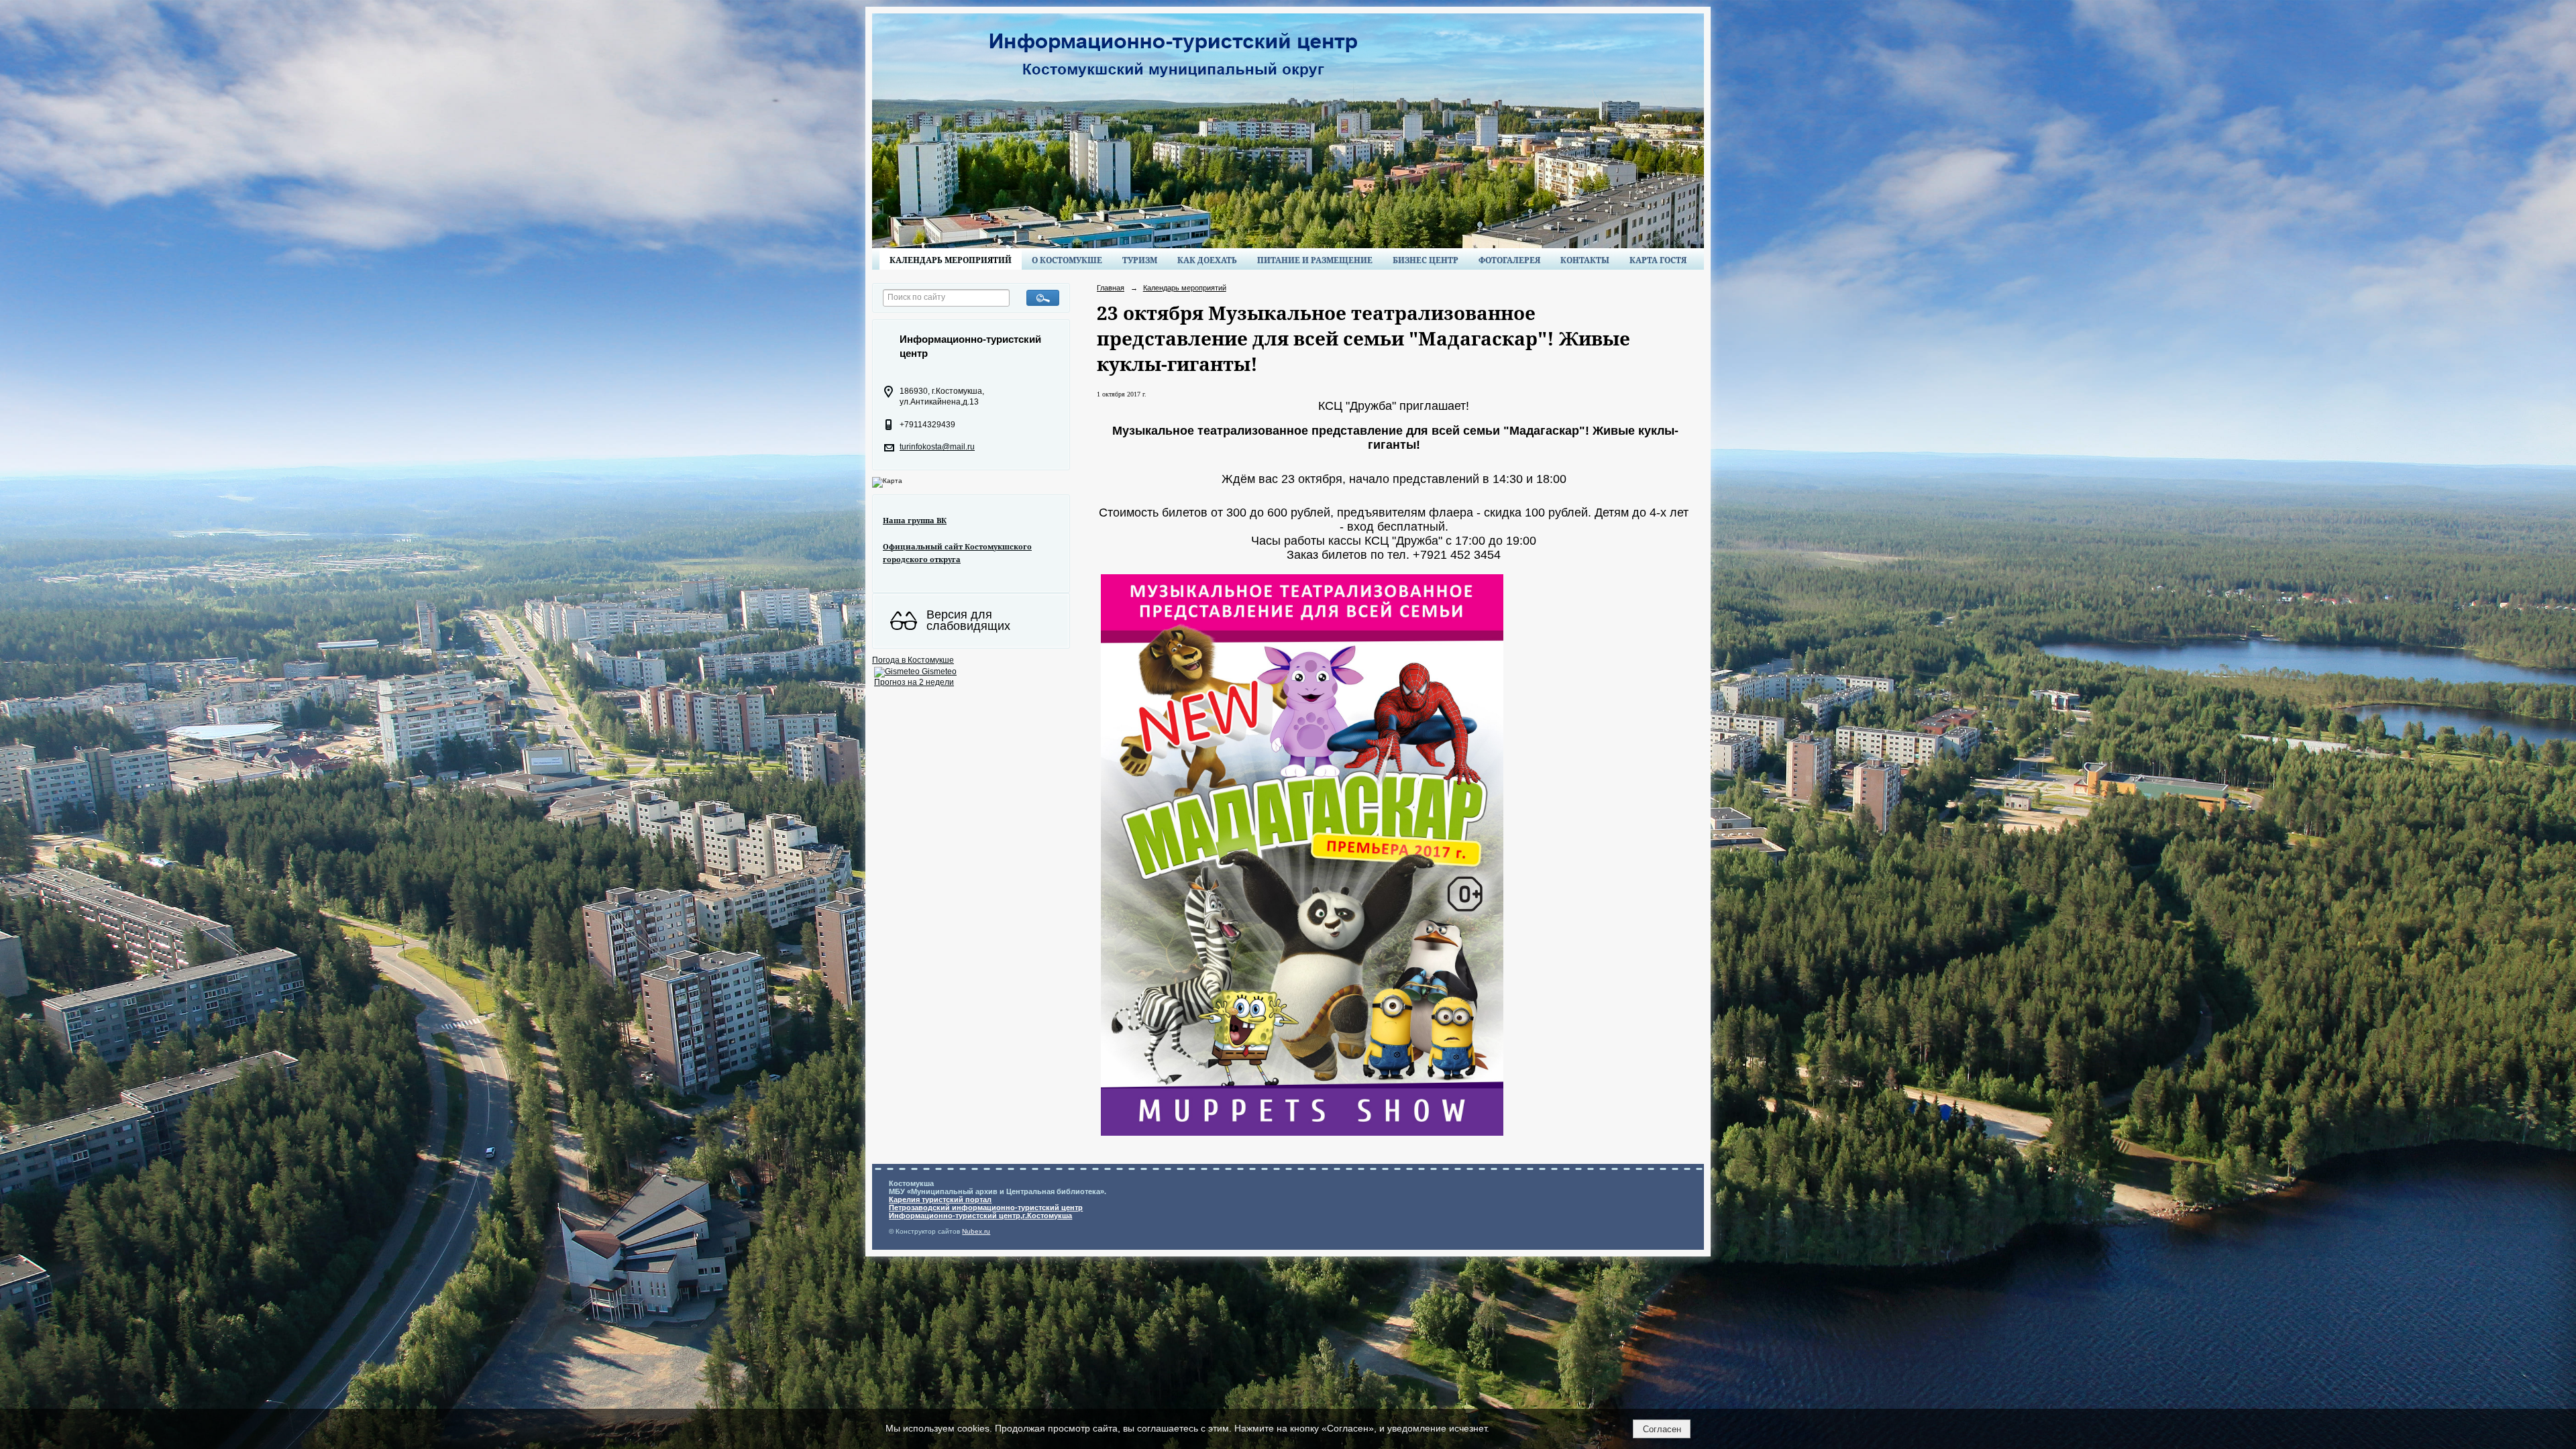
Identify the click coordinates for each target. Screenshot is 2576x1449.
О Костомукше (1067, 260)
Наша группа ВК (915, 520)
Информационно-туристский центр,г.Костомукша (980, 1216)
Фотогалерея (1509, 260)
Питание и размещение (1315, 260)
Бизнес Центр (1426, 260)
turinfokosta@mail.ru (937, 447)
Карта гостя (1658, 260)
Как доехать (1207, 260)
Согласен (1662, 1429)
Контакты (1585, 260)
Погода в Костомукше (913, 660)
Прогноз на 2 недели (914, 682)
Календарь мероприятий (951, 260)
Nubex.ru (976, 1231)
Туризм (1140, 260)
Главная (1111, 288)
